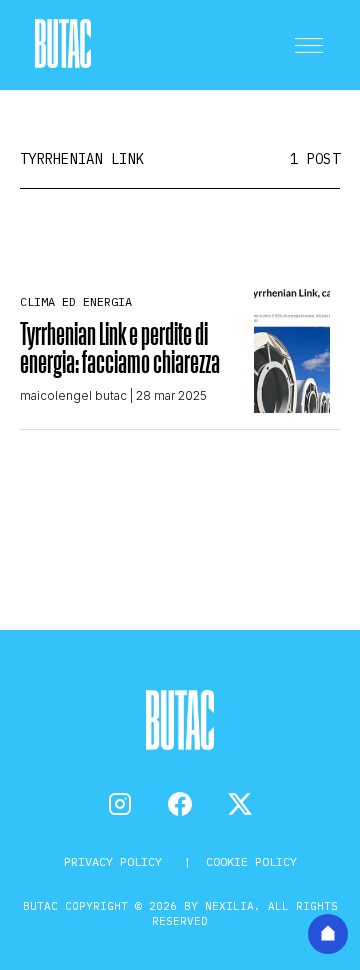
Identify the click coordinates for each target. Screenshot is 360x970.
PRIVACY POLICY (116, 861)
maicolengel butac (73, 395)
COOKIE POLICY (251, 861)
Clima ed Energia (76, 301)
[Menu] (309, 45)
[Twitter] (240, 804)
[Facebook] (180, 804)
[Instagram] (120, 804)
